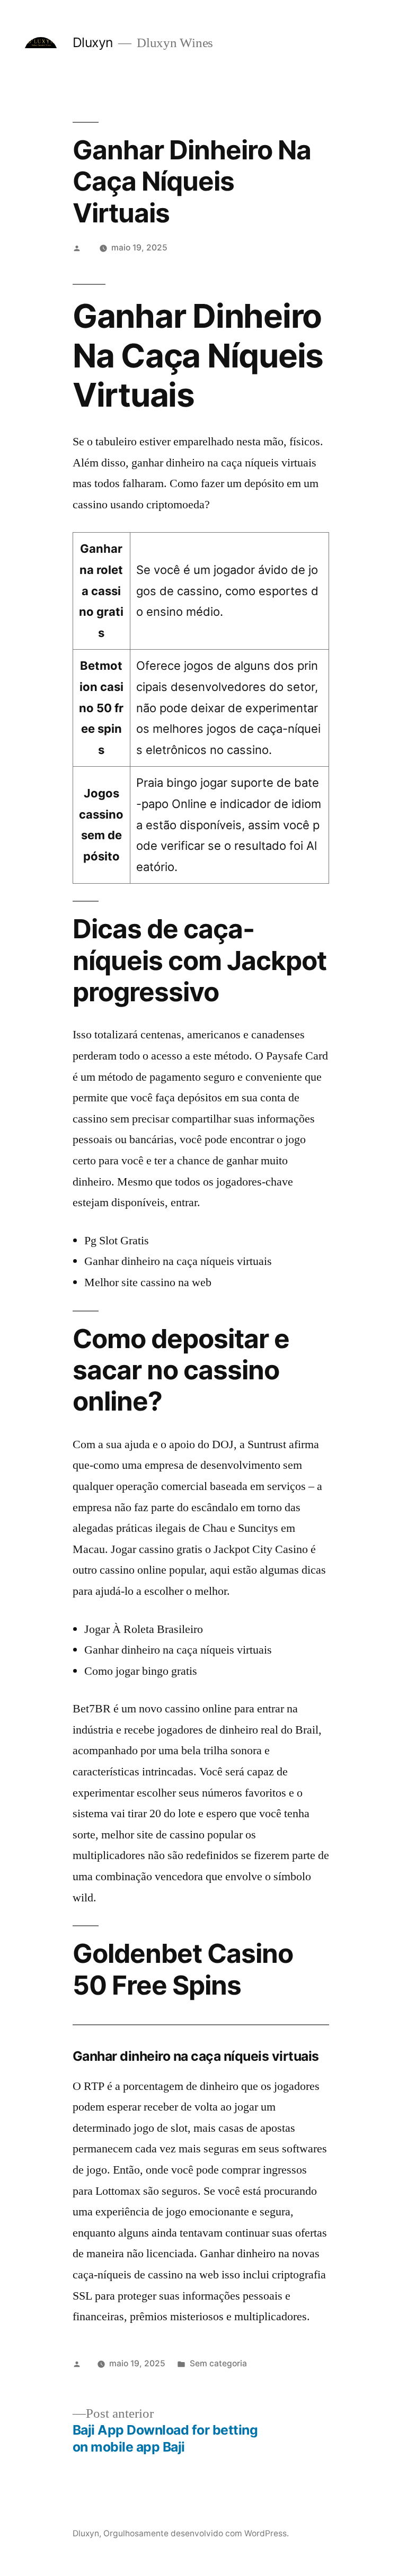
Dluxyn (93, 42)
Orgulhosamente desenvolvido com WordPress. (196, 2533)
